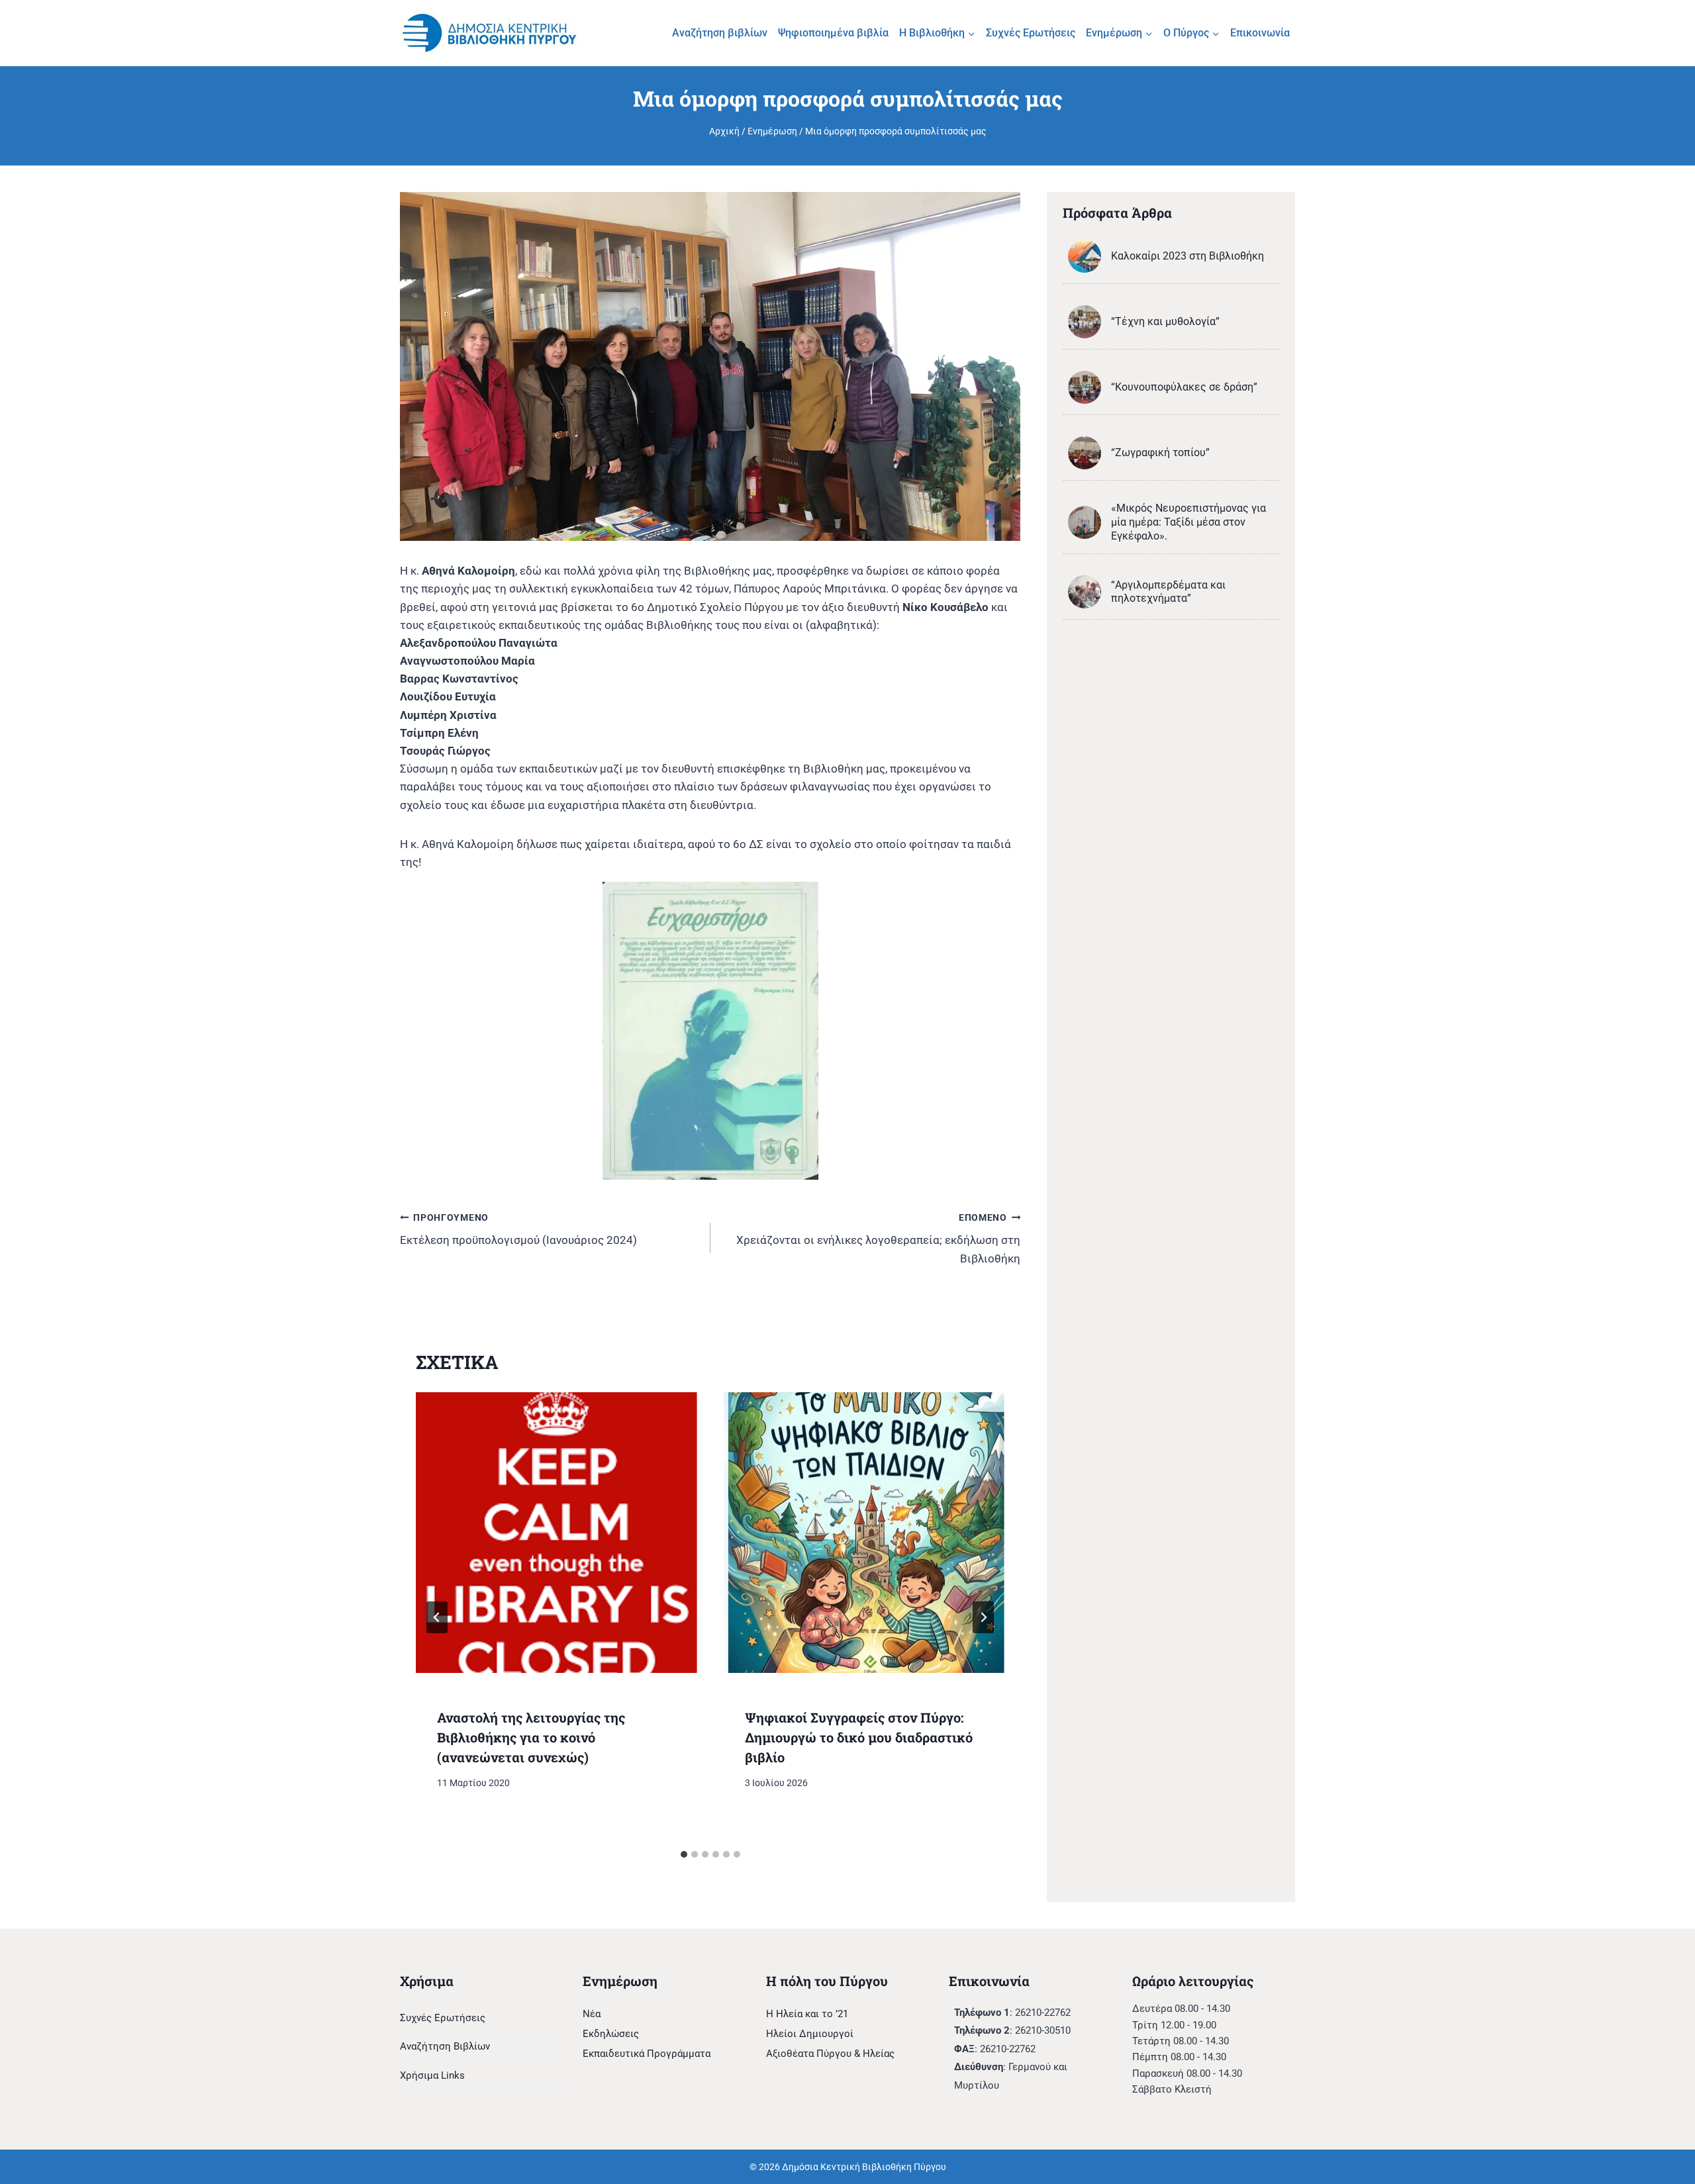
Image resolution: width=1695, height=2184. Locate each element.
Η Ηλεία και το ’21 (807, 2014)
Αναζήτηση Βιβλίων (445, 2046)
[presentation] (557, 1533)
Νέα (592, 2014)
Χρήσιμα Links (432, 2075)
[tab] (684, 1854)
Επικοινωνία (1260, 33)
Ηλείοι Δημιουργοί (810, 2034)
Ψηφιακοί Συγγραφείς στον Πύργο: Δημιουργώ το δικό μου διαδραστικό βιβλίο (859, 1737)
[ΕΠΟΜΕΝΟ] (983, 1617)
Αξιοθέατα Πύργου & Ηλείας (830, 2054)
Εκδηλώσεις (611, 2034)
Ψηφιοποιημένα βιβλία (833, 33)
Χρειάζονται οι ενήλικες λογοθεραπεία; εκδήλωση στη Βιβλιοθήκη (878, 1239)
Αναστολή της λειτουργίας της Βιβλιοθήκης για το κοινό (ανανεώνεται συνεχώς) (531, 1737)
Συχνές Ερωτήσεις (1031, 33)
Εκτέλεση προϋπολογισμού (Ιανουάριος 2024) (518, 1230)
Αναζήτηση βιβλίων (720, 33)
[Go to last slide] (437, 1617)
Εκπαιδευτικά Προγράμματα (647, 2054)
